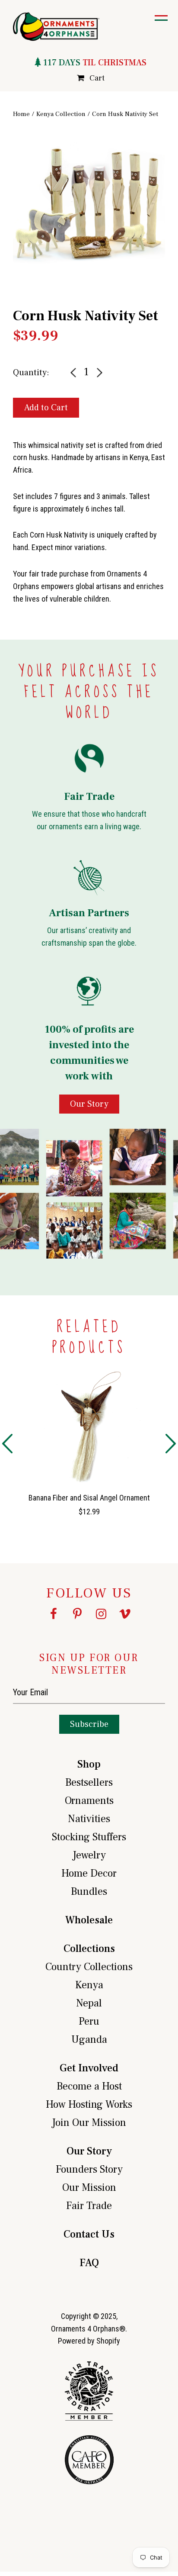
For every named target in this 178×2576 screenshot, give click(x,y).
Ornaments (89, 1801)
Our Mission (89, 2188)
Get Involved (89, 2068)
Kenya (89, 1985)
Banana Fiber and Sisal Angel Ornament (89, 1498)
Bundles (89, 1892)
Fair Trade (89, 2206)
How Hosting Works (89, 2104)
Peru (89, 2021)
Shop (89, 1764)
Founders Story (89, 2169)
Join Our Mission (89, 2123)
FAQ (89, 2263)
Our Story (89, 2151)
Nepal (89, 2003)
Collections (89, 1949)
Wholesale (89, 1920)
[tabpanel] (89, 208)
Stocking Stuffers (89, 1837)
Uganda (89, 2040)
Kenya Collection (61, 114)
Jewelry (89, 1855)
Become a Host (89, 2086)
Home (21, 114)
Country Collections (89, 1967)
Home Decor (89, 1873)
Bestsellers (89, 1782)
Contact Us (89, 2234)
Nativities (89, 1819)
